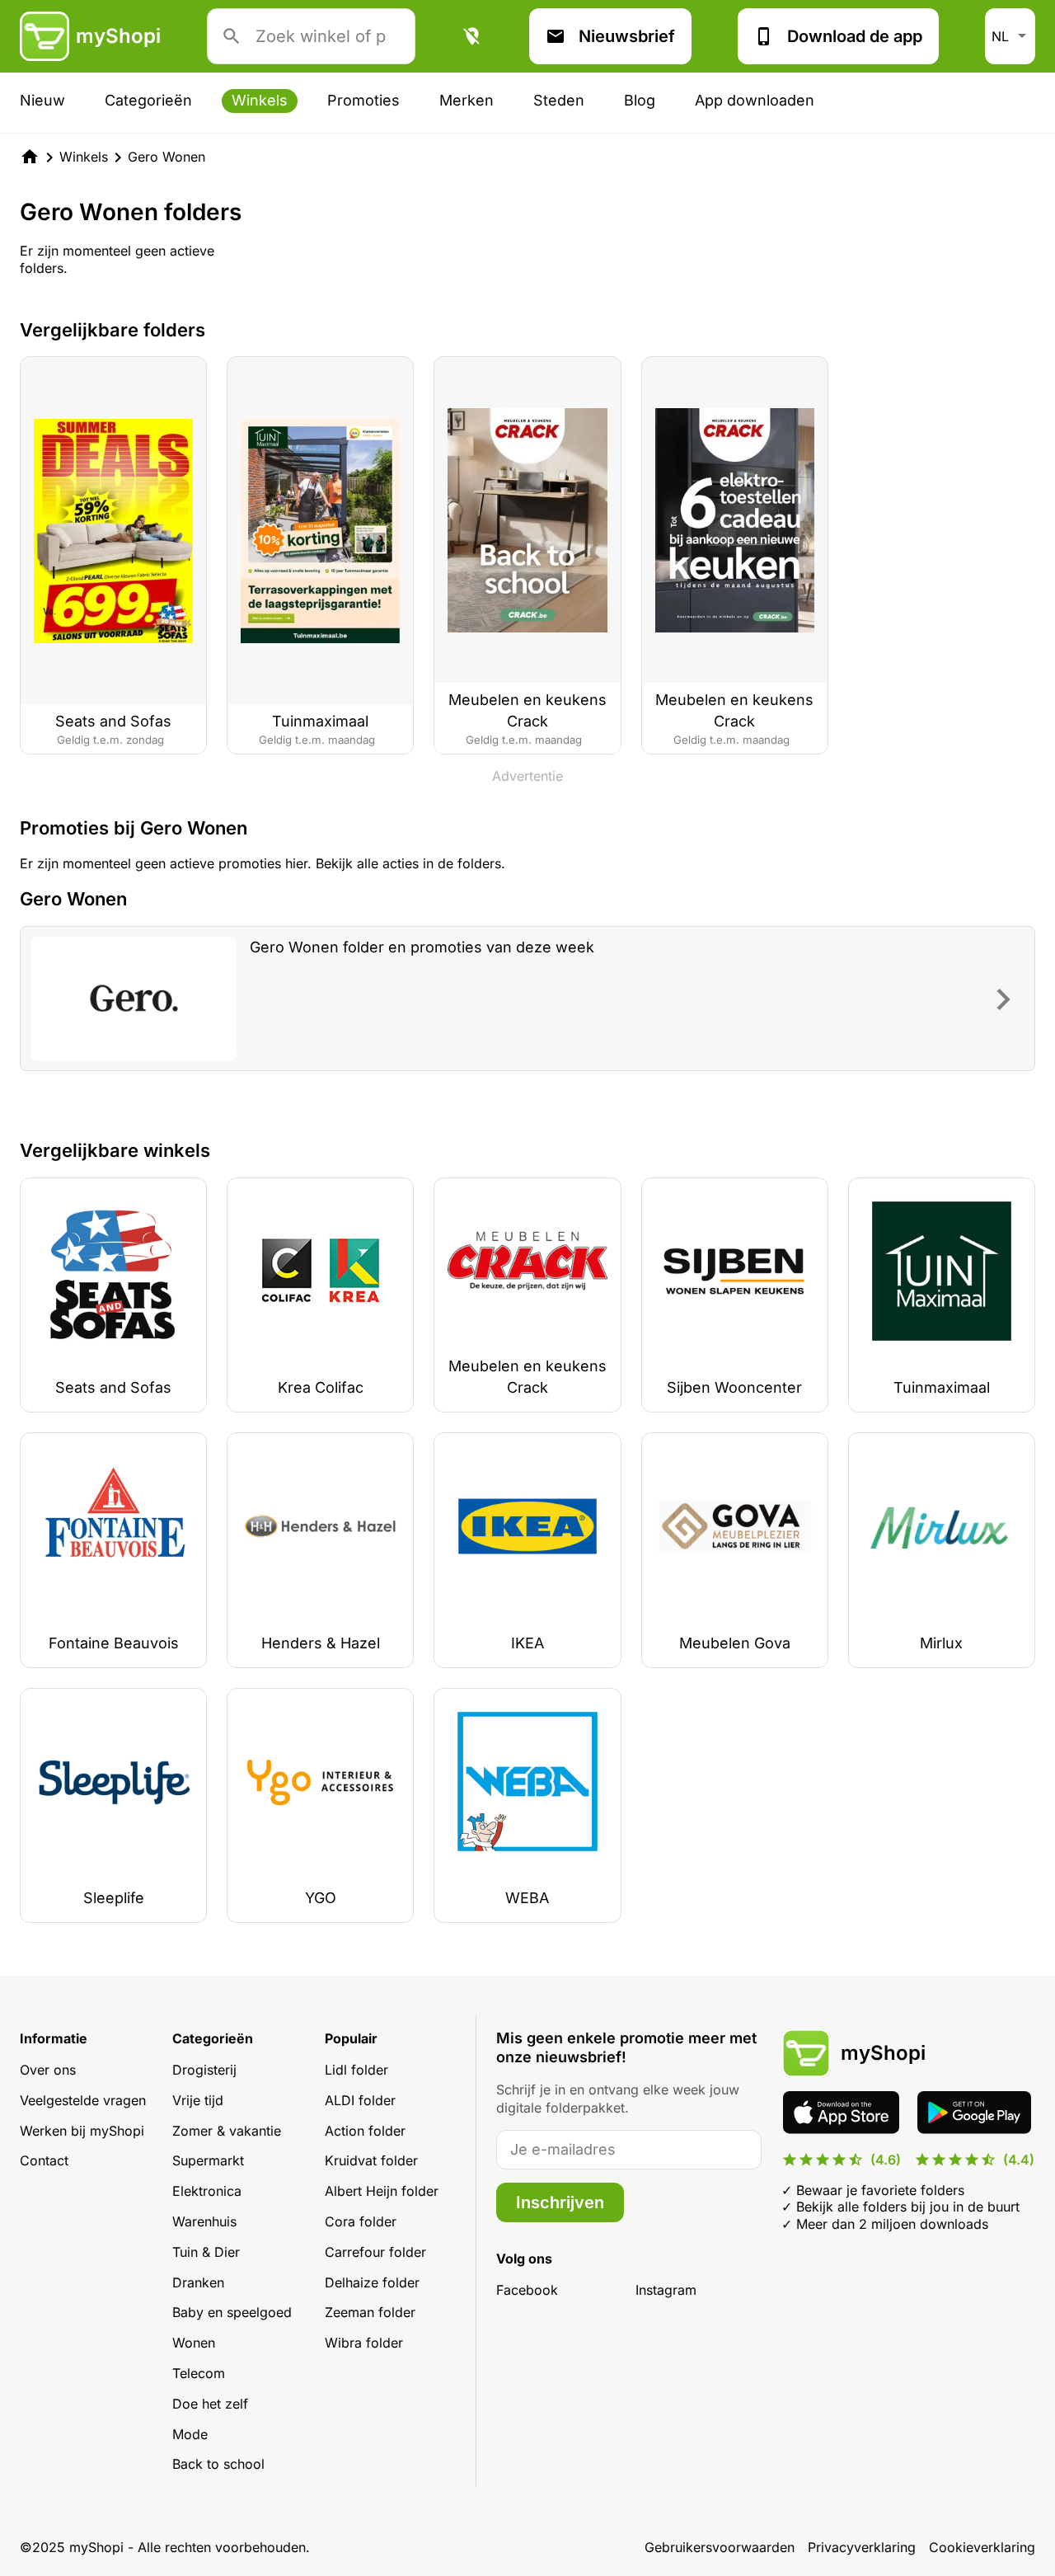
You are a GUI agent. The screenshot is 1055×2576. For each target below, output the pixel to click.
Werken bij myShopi (82, 2131)
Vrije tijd (198, 2100)
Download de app (855, 36)
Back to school (218, 2464)
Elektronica (207, 2191)
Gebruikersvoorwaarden (720, 2547)
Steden (559, 100)
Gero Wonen (166, 157)
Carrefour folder (375, 2252)
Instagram (666, 2290)
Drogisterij (204, 2070)
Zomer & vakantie (227, 2131)
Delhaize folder (372, 2282)
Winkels (260, 100)
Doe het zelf (210, 2404)
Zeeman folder (370, 2312)
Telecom (199, 2373)
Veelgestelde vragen (83, 2100)
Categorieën (148, 100)
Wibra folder (364, 2343)
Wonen (194, 2343)
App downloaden (755, 100)
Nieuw (42, 100)
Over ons (48, 2070)
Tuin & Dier (206, 2252)
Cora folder (361, 2221)
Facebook (527, 2290)
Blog (640, 100)
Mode (190, 2434)
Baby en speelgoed (232, 2312)
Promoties (363, 100)
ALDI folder (360, 2100)
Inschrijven (560, 2202)
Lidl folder (356, 2070)
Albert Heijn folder (382, 2191)
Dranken (198, 2282)
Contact (44, 2160)
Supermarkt (208, 2160)
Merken (467, 100)
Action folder (365, 2131)
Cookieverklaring (982, 2547)
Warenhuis (204, 2221)
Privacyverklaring (862, 2547)
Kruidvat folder (371, 2160)
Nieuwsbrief (627, 36)
